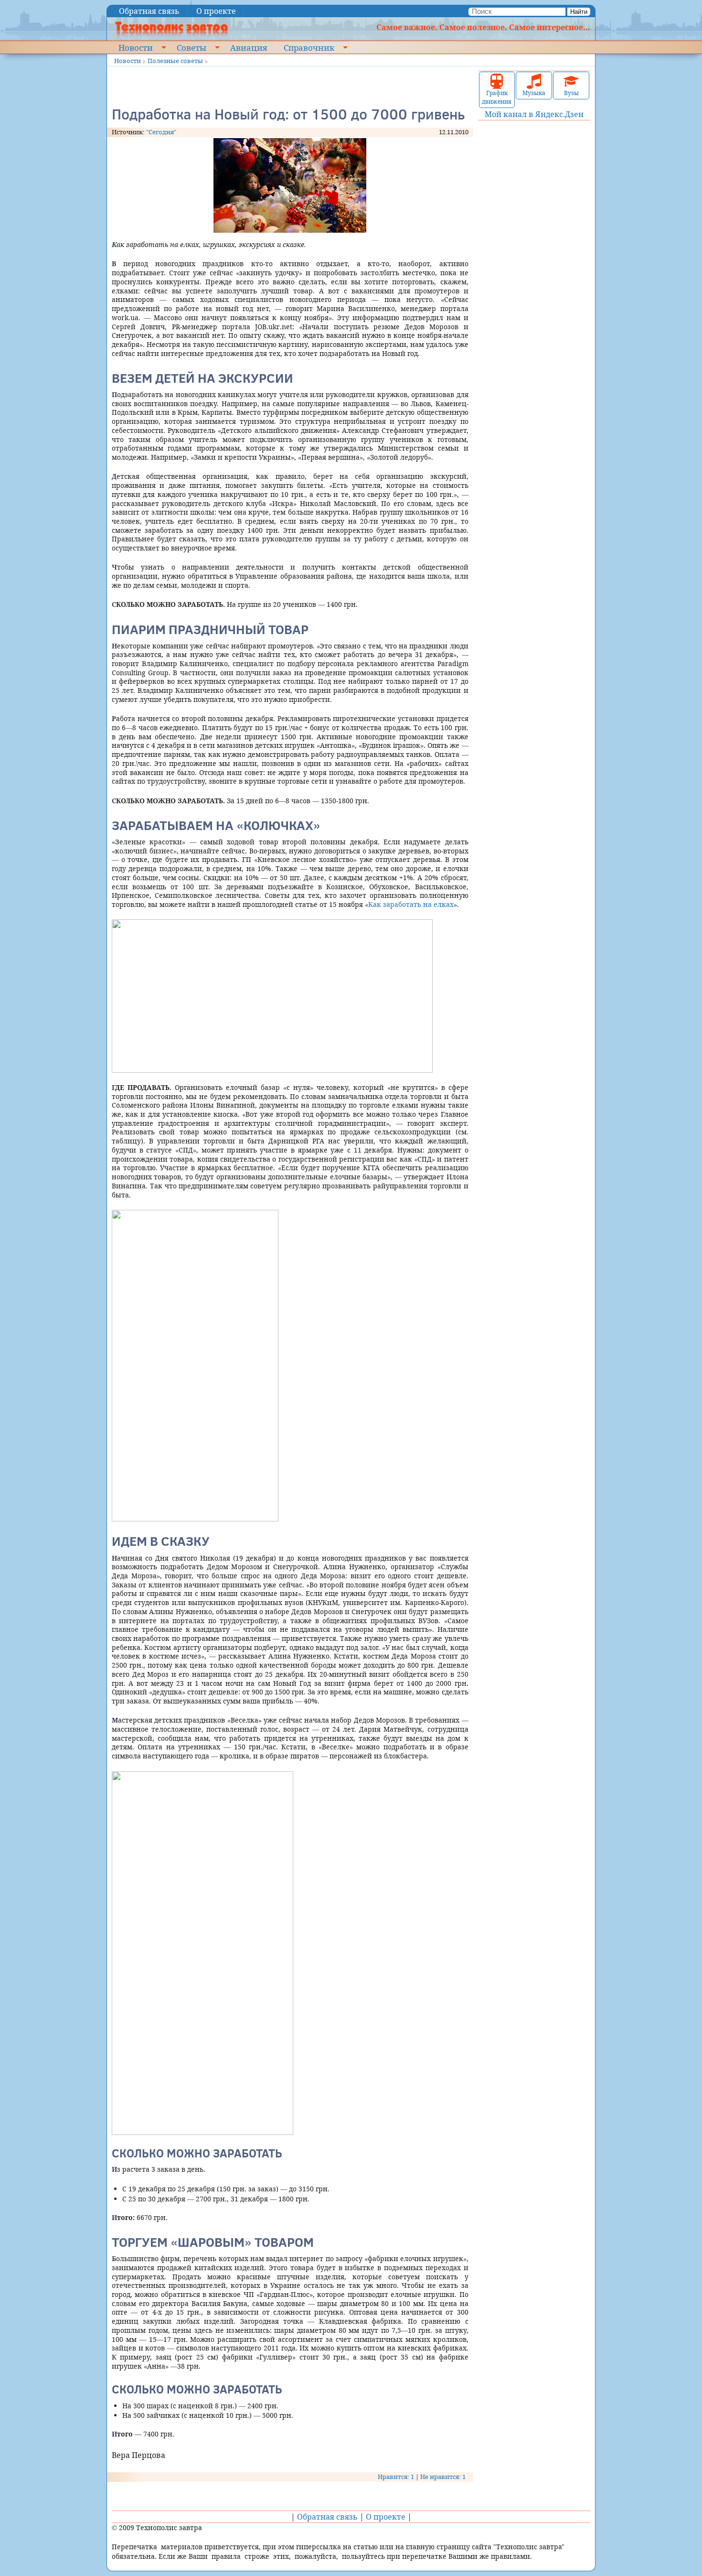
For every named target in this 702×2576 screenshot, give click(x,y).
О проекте (216, 11)
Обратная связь (149, 11)
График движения (497, 97)
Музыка (534, 93)
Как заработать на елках (411, 904)
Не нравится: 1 (443, 2477)
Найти (579, 12)
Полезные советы (175, 61)
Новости (136, 47)
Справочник (309, 47)
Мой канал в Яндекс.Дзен (534, 114)
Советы (191, 47)
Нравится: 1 (396, 2477)
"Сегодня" (161, 132)
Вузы (571, 93)
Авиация (249, 47)
